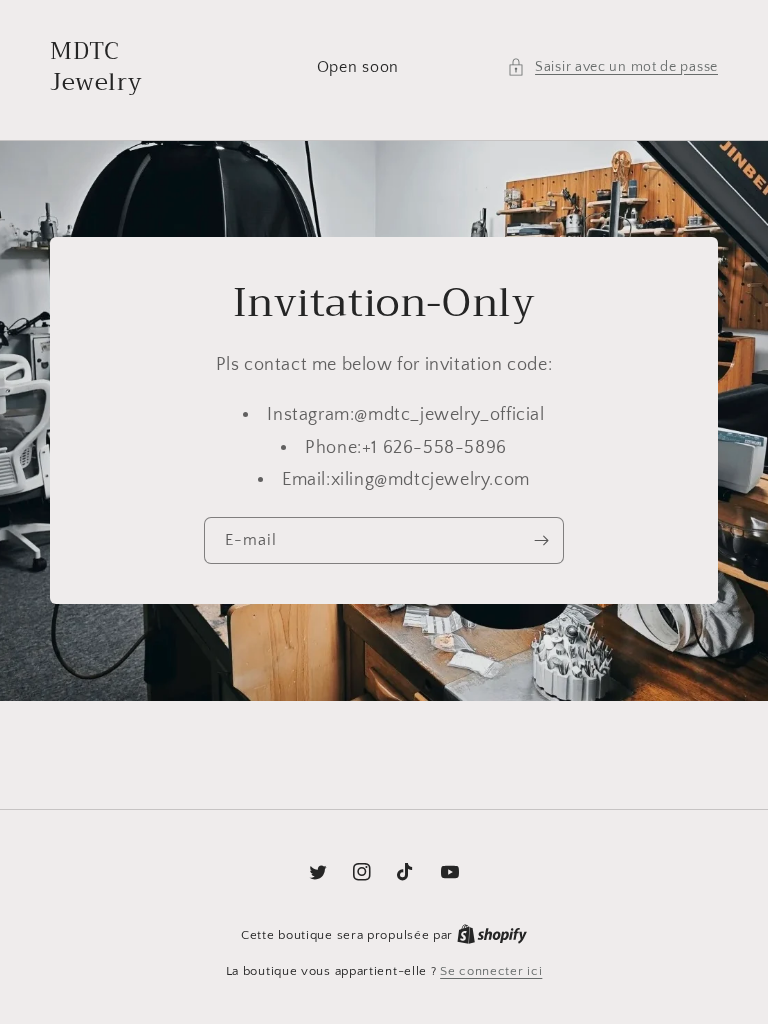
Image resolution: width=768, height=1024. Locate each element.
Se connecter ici (491, 971)
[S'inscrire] (541, 540)
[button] (612, 67)
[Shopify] (492, 935)
